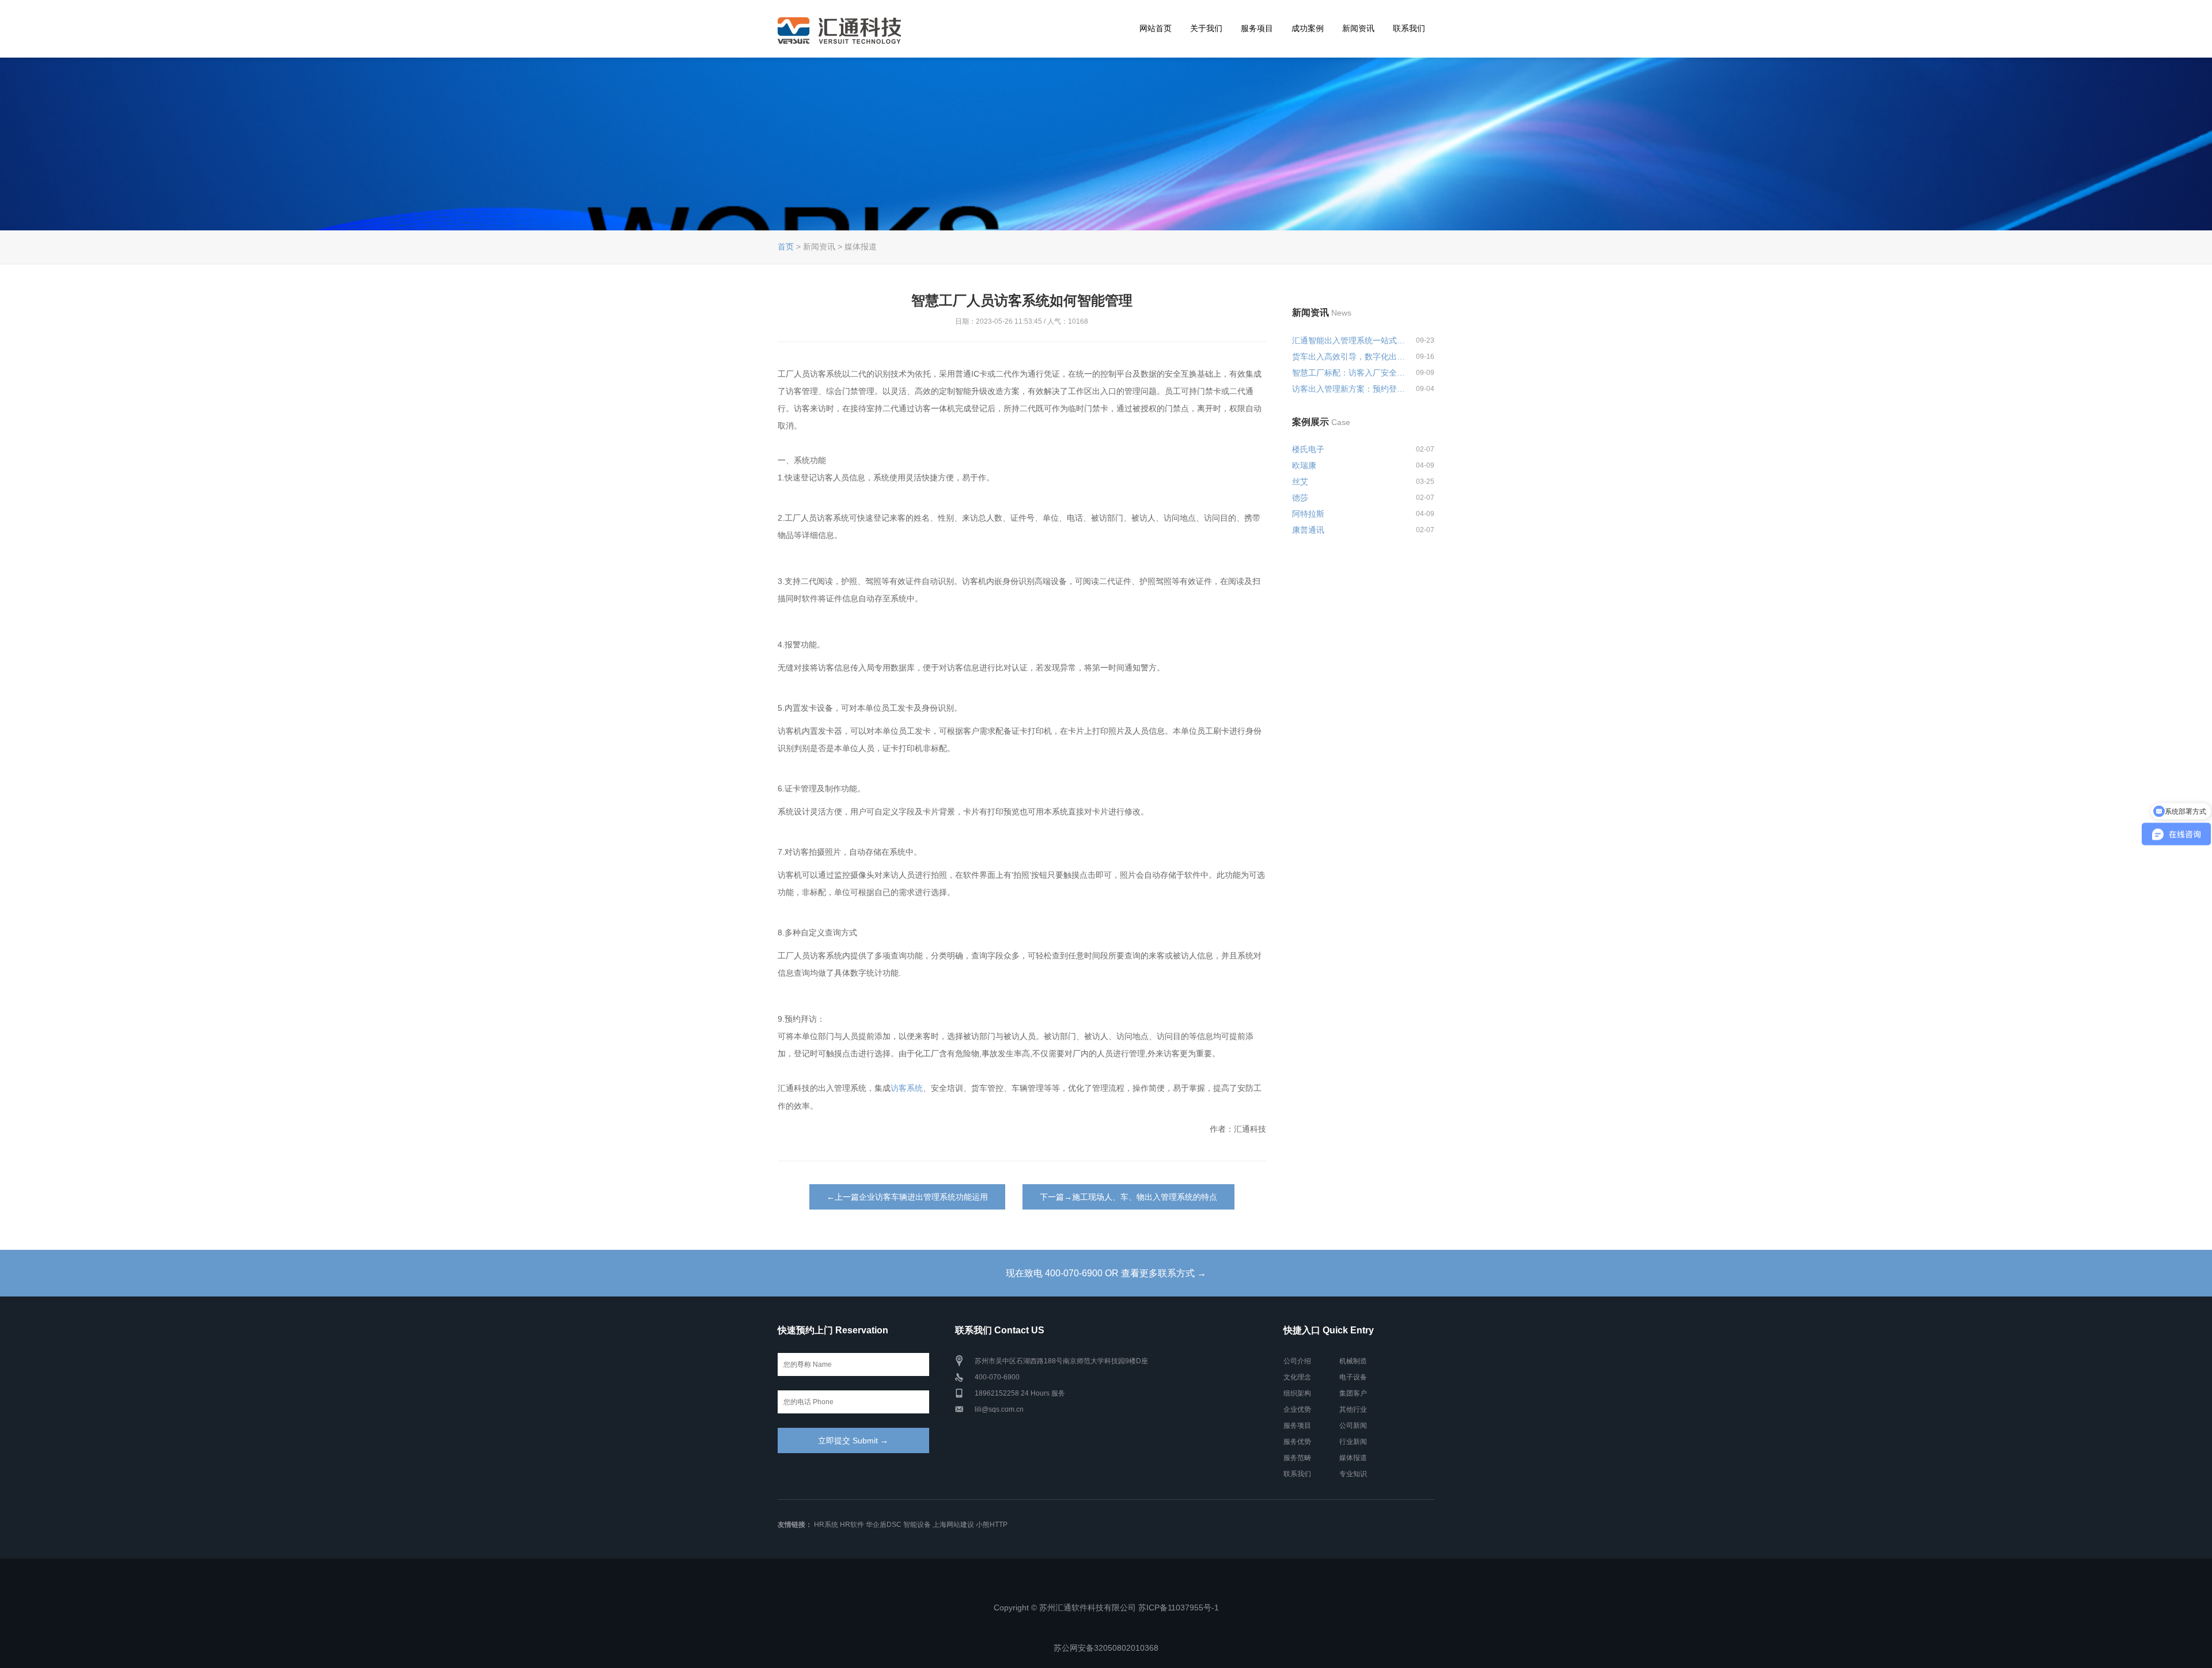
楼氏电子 (1308, 449)
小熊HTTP (992, 1525)
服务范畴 (1297, 1458)
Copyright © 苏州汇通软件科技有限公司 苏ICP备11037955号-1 (1106, 1608)
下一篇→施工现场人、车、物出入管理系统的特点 (1128, 1197)
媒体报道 (1353, 1458)
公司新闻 (1353, 1426)
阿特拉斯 (1308, 514)
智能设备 (917, 1525)
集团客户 (1353, 1393)
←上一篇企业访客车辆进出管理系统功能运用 (907, 1197)
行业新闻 (1353, 1442)
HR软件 (852, 1525)
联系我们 (1409, 28)
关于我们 (1206, 28)
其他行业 (1353, 1409)
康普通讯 (1308, 530)
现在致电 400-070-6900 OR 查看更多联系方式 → (1106, 1273)
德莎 (1300, 498)
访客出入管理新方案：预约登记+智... (1349, 389)
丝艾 (1300, 482)
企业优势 (1297, 1409)
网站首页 (1156, 28)
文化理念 (1297, 1377)
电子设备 (1353, 1377)
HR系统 (826, 1525)
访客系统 (907, 1088)
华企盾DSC (884, 1525)
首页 (786, 247)
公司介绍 (1297, 1361)
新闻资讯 (1358, 28)
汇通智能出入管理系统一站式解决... (1349, 340)
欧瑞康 (1304, 465)
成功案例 (1308, 28)
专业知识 (1353, 1474)
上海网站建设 (953, 1525)
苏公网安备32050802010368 (1106, 1648)
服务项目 (1257, 28)
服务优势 (1297, 1442)
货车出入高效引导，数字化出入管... (1349, 357)
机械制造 (1353, 1361)
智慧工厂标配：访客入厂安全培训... (1349, 373)
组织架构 (1297, 1393)
